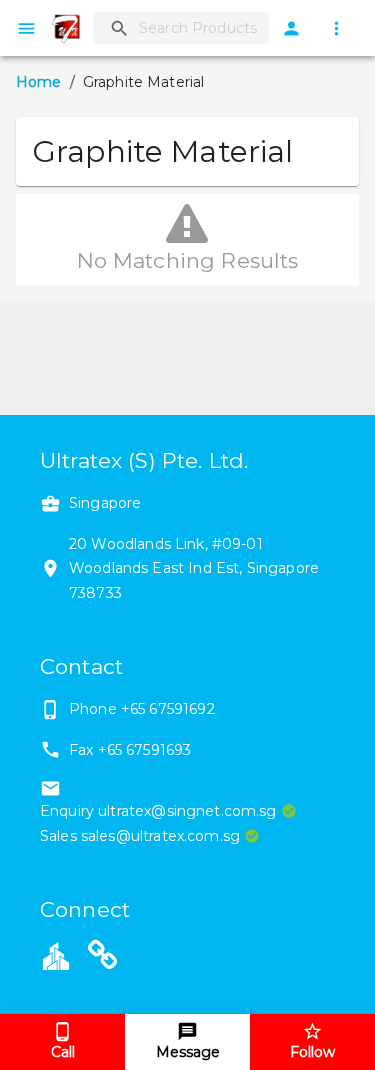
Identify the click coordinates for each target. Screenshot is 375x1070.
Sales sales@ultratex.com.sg (140, 836)
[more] (336, 28)
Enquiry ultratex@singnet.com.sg (158, 811)
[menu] (26, 28)
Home (39, 82)
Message (188, 1052)
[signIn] (291, 28)
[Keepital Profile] (56, 955)
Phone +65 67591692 (142, 709)
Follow (312, 1052)
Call (63, 1052)
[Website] (103, 958)
